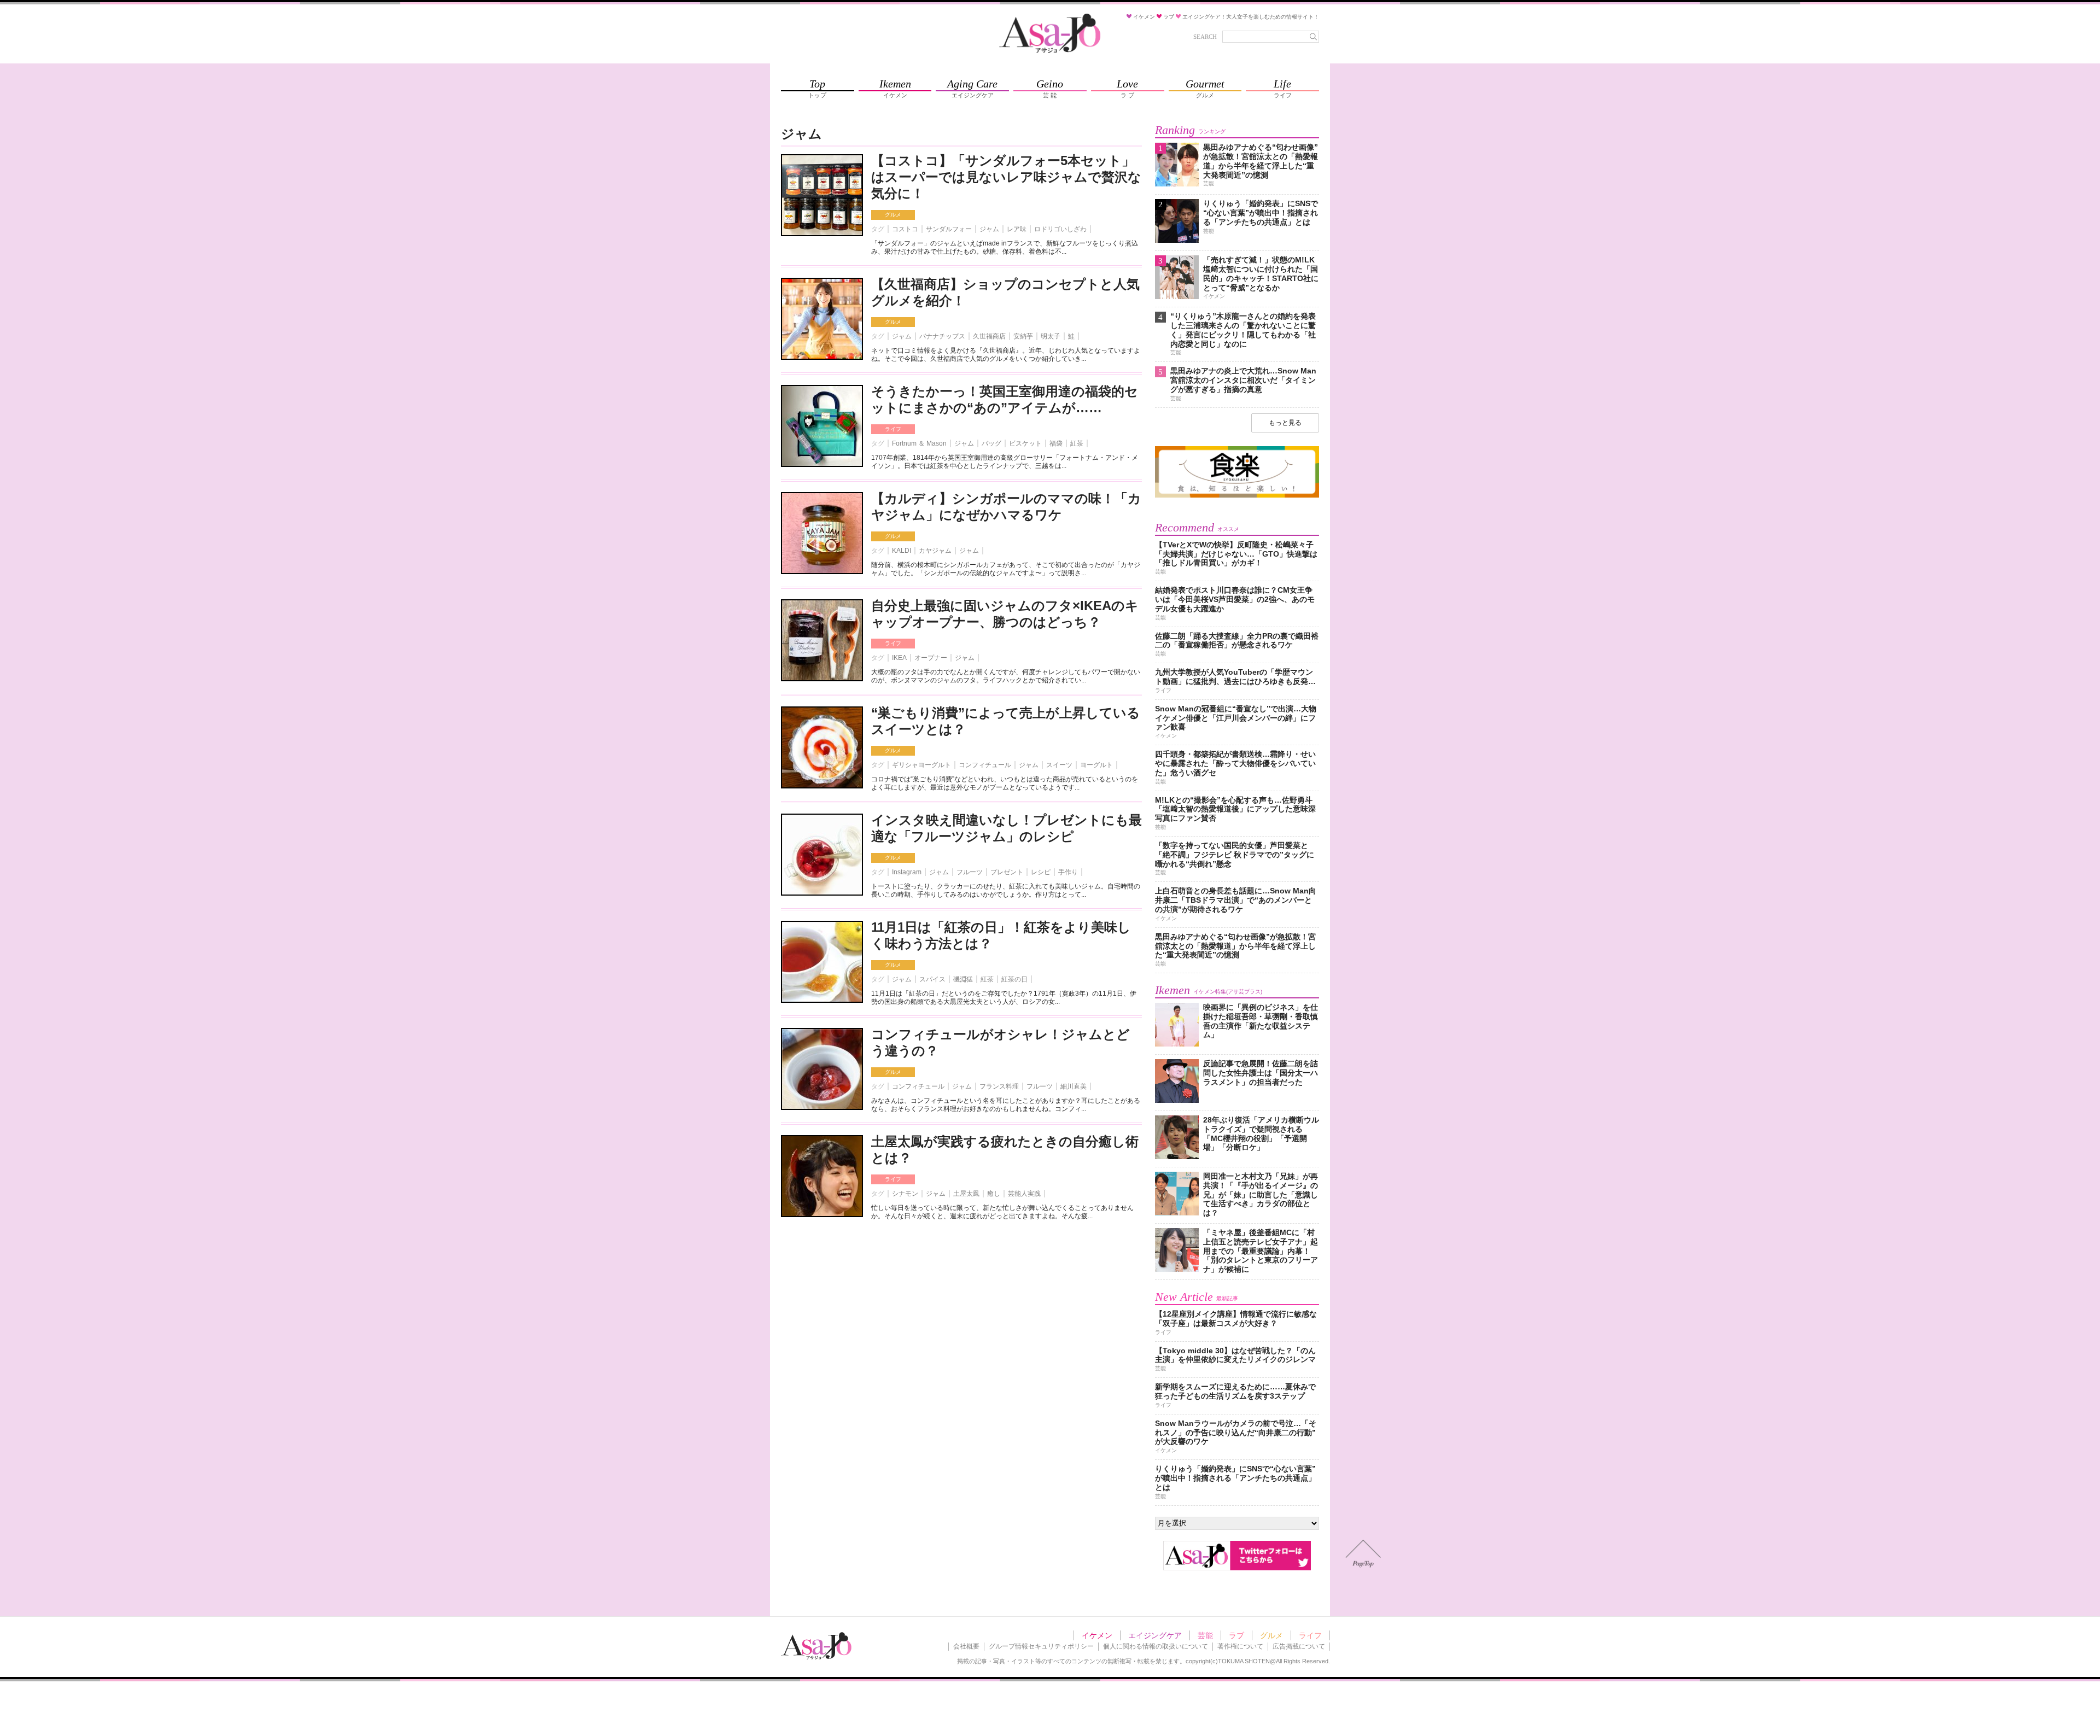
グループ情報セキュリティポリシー (1041, 1646)
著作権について (1240, 1646)
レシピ (1041, 872)
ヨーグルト (1096, 765)
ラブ (1236, 1635)
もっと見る (1285, 423)
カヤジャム (935, 551)
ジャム (989, 229)
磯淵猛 (963, 979)
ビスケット (1025, 443)
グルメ (893, 215)
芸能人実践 (1024, 1194)
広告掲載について (1299, 1646)
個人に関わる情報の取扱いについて (1156, 1646)
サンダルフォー (949, 229)
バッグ (991, 443)
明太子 (1051, 336)
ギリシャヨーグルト (921, 765)
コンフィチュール (985, 765)
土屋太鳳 (966, 1194)
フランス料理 (999, 1086)
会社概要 (966, 1646)
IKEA (899, 658)
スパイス (932, 979)
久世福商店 (989, 336)
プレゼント (1007, 872)
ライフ (893, 429)
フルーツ (970, 872)
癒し (994, 1194)
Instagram (907, 872)
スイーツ (1059, 765)
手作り (1068, 872)
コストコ (905, 229)
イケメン (1097, 1635)
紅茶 (1077, 443)
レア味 (1017, 229)
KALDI (902, 551)
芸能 (1205, 1635)
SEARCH (1205, 37)
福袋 (1056, 443)
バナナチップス (942, 336)
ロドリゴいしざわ (1060, 229)
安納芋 (1023, 336)
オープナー (931, 658)
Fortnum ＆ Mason (919, 443)
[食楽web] (1237, 496)
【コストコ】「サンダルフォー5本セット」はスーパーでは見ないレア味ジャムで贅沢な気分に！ (1006, 177)
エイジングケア (1155, 1635)
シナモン (905, 1194)
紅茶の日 (1014, 979)
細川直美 (1074, 1086)
